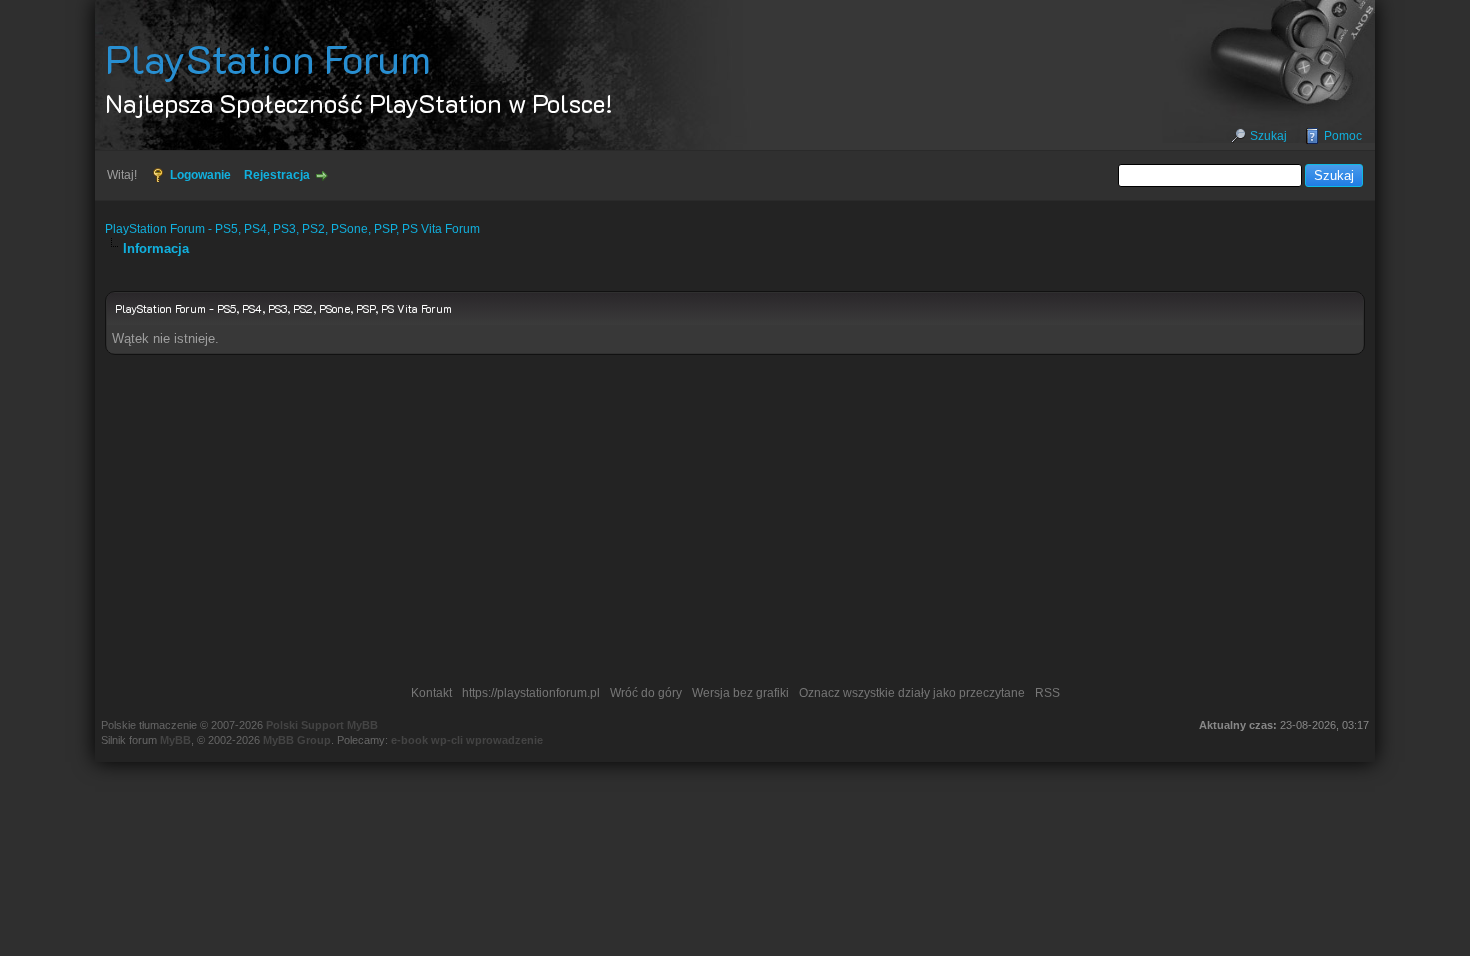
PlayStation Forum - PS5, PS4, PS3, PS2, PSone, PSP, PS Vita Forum (292, 229)
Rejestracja (277, 175)
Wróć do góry (646, 693)
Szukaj (1268, 136)
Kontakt (431, 693)
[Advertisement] (735, 525)
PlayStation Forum (268, 58)
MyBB (175, 740)
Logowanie (200, 175)
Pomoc (1343, 136)
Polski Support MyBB (322, 725)
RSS (1047, 693)
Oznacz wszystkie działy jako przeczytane (912, 693)
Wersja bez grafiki (740, 693)
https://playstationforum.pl (531, 693)
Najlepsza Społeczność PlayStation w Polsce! (359, 103)
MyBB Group (297, 740)
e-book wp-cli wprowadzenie (467, 740)
